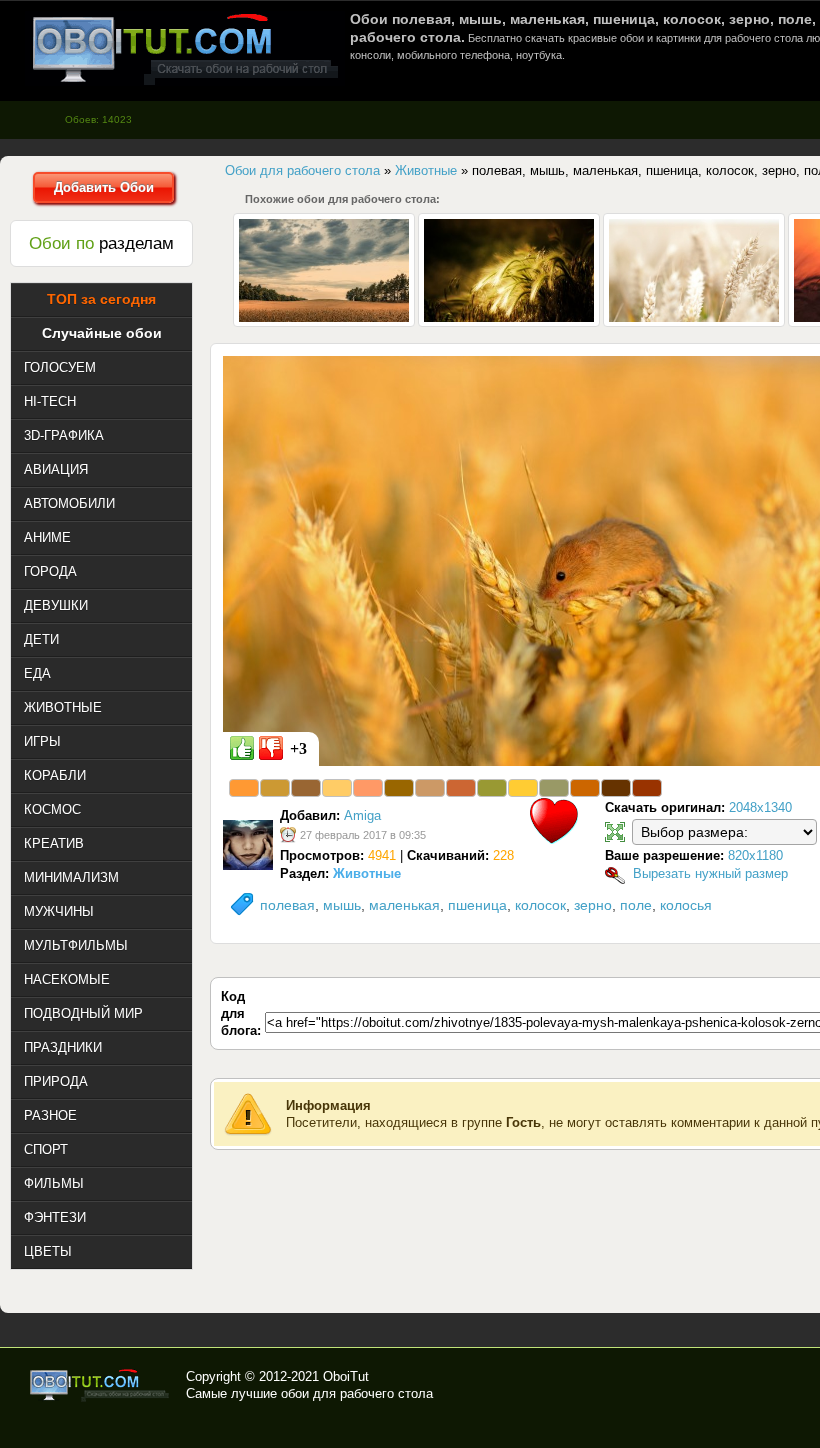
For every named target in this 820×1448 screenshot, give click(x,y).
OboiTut (346, 1376)
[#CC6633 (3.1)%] (461, 788)
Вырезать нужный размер (710, 873)
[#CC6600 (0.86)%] (585, 788)
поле (636, 905)
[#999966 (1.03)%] (554, 788)
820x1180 (755, 855)
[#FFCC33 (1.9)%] (523, 788)
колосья (686, 905)
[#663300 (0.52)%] (616, 788)
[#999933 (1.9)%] (492, 788)
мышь (342, 905)
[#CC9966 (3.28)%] (430, 788)
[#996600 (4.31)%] (399, 788)
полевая (287, 905)
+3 (298, 748)
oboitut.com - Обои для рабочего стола (185, 48)
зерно (593, 905)
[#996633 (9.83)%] (306, 788)
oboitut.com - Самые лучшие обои (100, 1385)
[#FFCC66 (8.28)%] (337, 788)
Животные (367, 873)
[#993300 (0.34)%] (647, 788)
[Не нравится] (271, 748)
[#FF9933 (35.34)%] (244, 788)
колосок (540, 905)
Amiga (362, 815)
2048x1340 (760, 807)
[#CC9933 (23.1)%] (275, 788)
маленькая (404, 905)
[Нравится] (242, 748)
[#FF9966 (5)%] (368, 788)
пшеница (477, 905)
